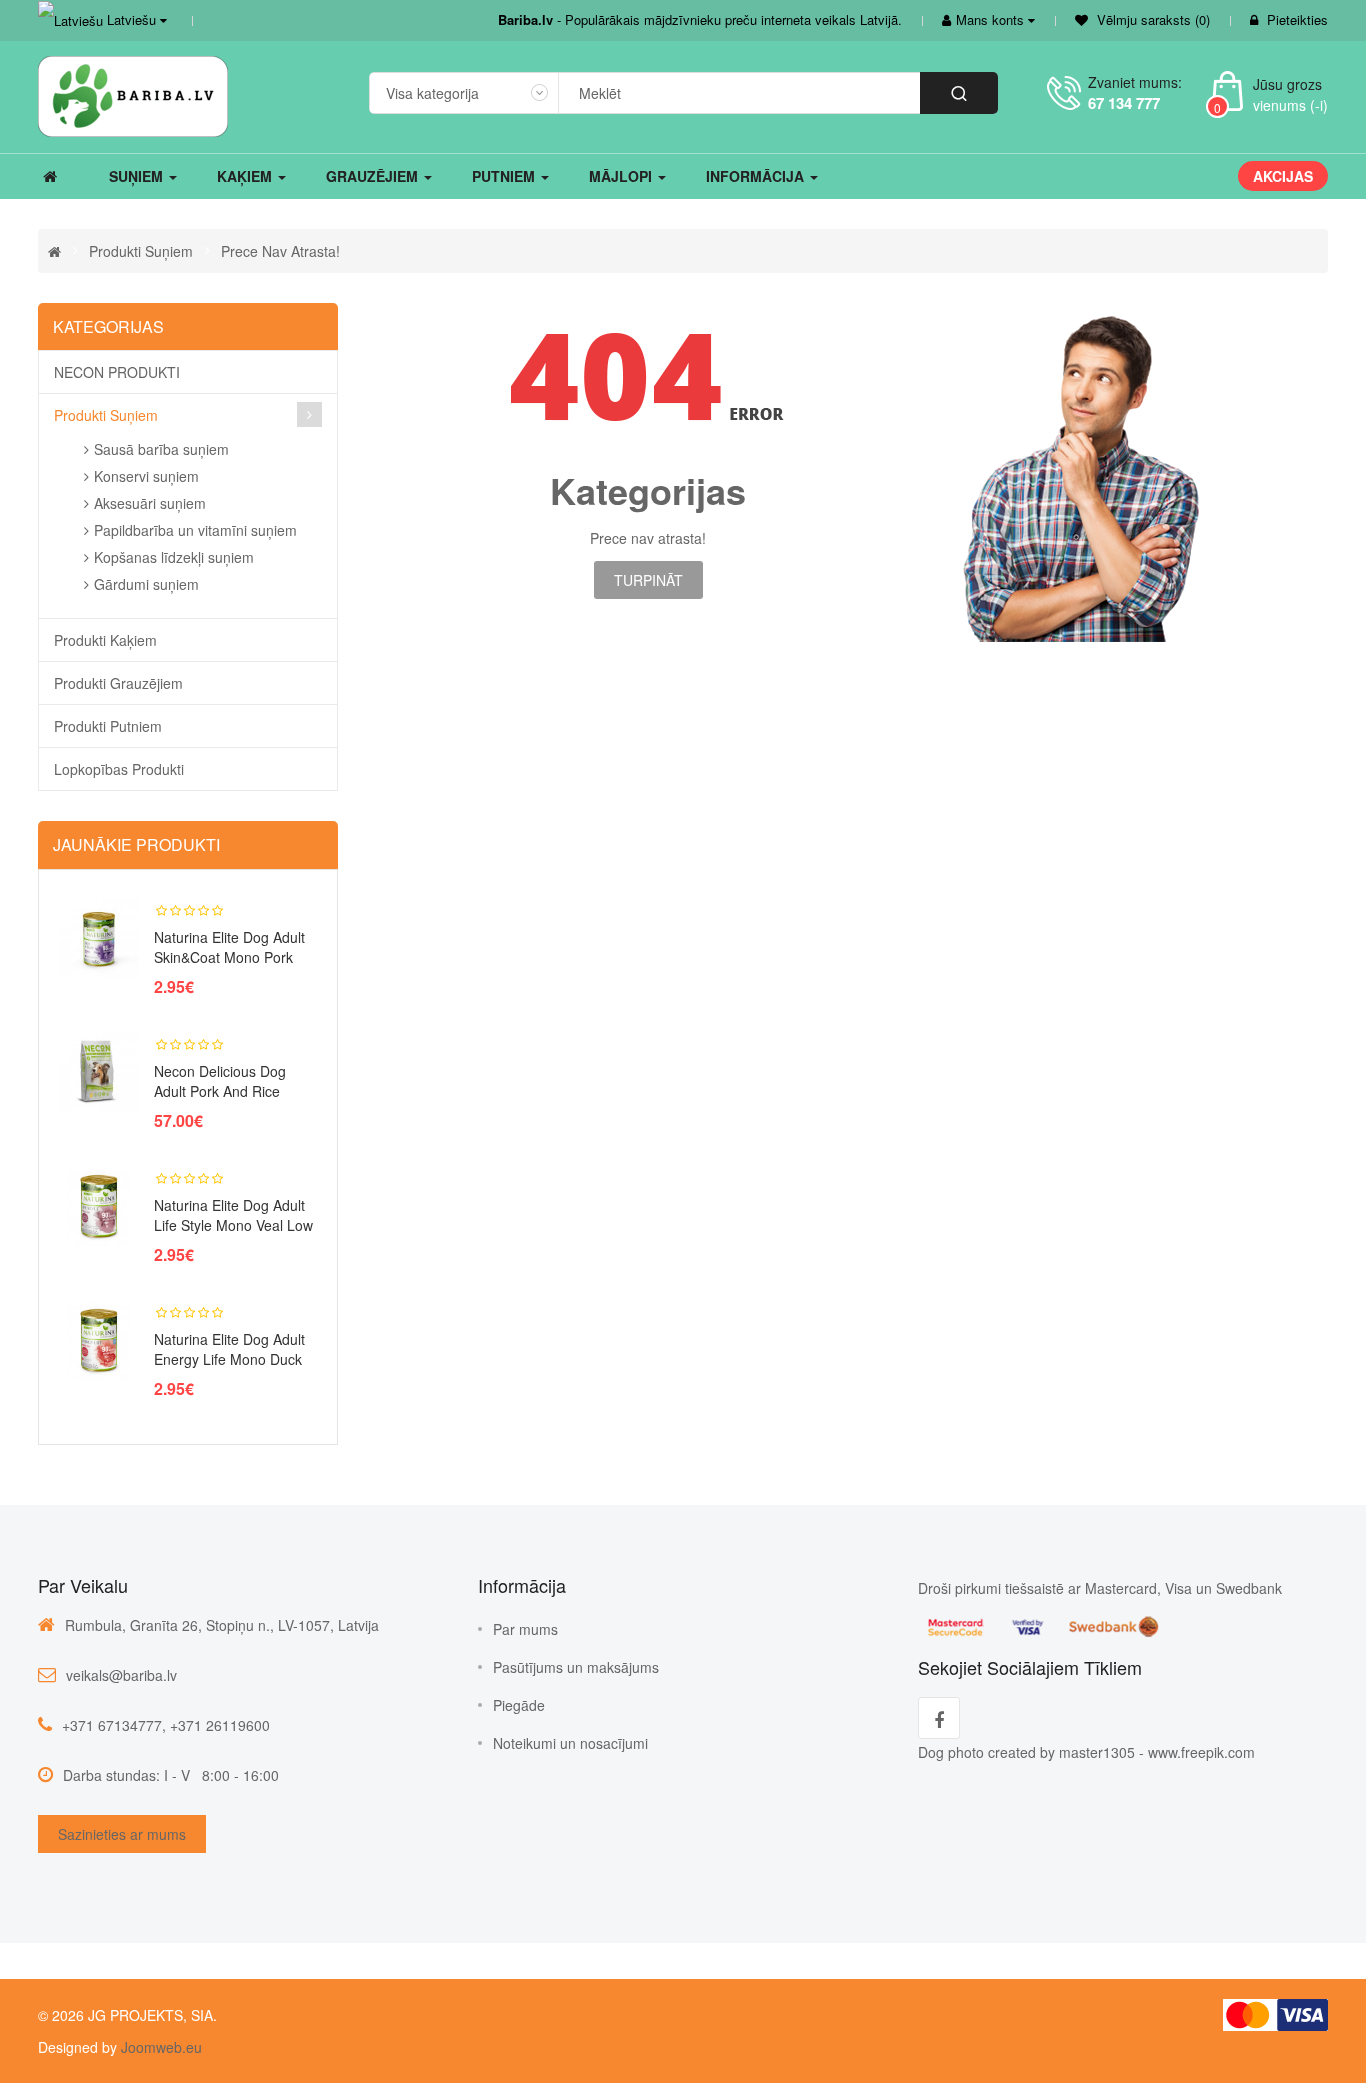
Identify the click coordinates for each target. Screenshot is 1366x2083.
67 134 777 (1124, 103)
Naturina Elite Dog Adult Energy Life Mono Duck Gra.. (229, 1359)
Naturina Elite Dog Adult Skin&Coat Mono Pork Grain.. (229, 957)
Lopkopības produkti (119, 769)
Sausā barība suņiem (161, 449)
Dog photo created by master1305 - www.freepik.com (1086, 1752)
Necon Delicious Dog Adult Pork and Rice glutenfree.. (220, 1091)
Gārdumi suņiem (146, 584)
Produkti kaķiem (105, 640)
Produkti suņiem (141, 251)
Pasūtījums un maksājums (576, 1667)
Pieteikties (1297, 19)
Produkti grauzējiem (118, 683)
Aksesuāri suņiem (150, 503)
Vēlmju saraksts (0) (1151, 19)
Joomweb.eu (159, 2047)
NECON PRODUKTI (117, 372)
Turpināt (648, 580)
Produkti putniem (108, 726)
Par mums (525, 1629)
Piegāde (519, 1705)
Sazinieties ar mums (122, 1834)
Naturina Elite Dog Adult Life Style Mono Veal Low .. (233, 1225)
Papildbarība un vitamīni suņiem (195, 530)
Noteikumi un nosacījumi (570, 1743)
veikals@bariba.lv (121, 1675)
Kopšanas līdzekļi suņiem (174, 557)
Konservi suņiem (146, 476)
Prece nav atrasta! (280, 251)
